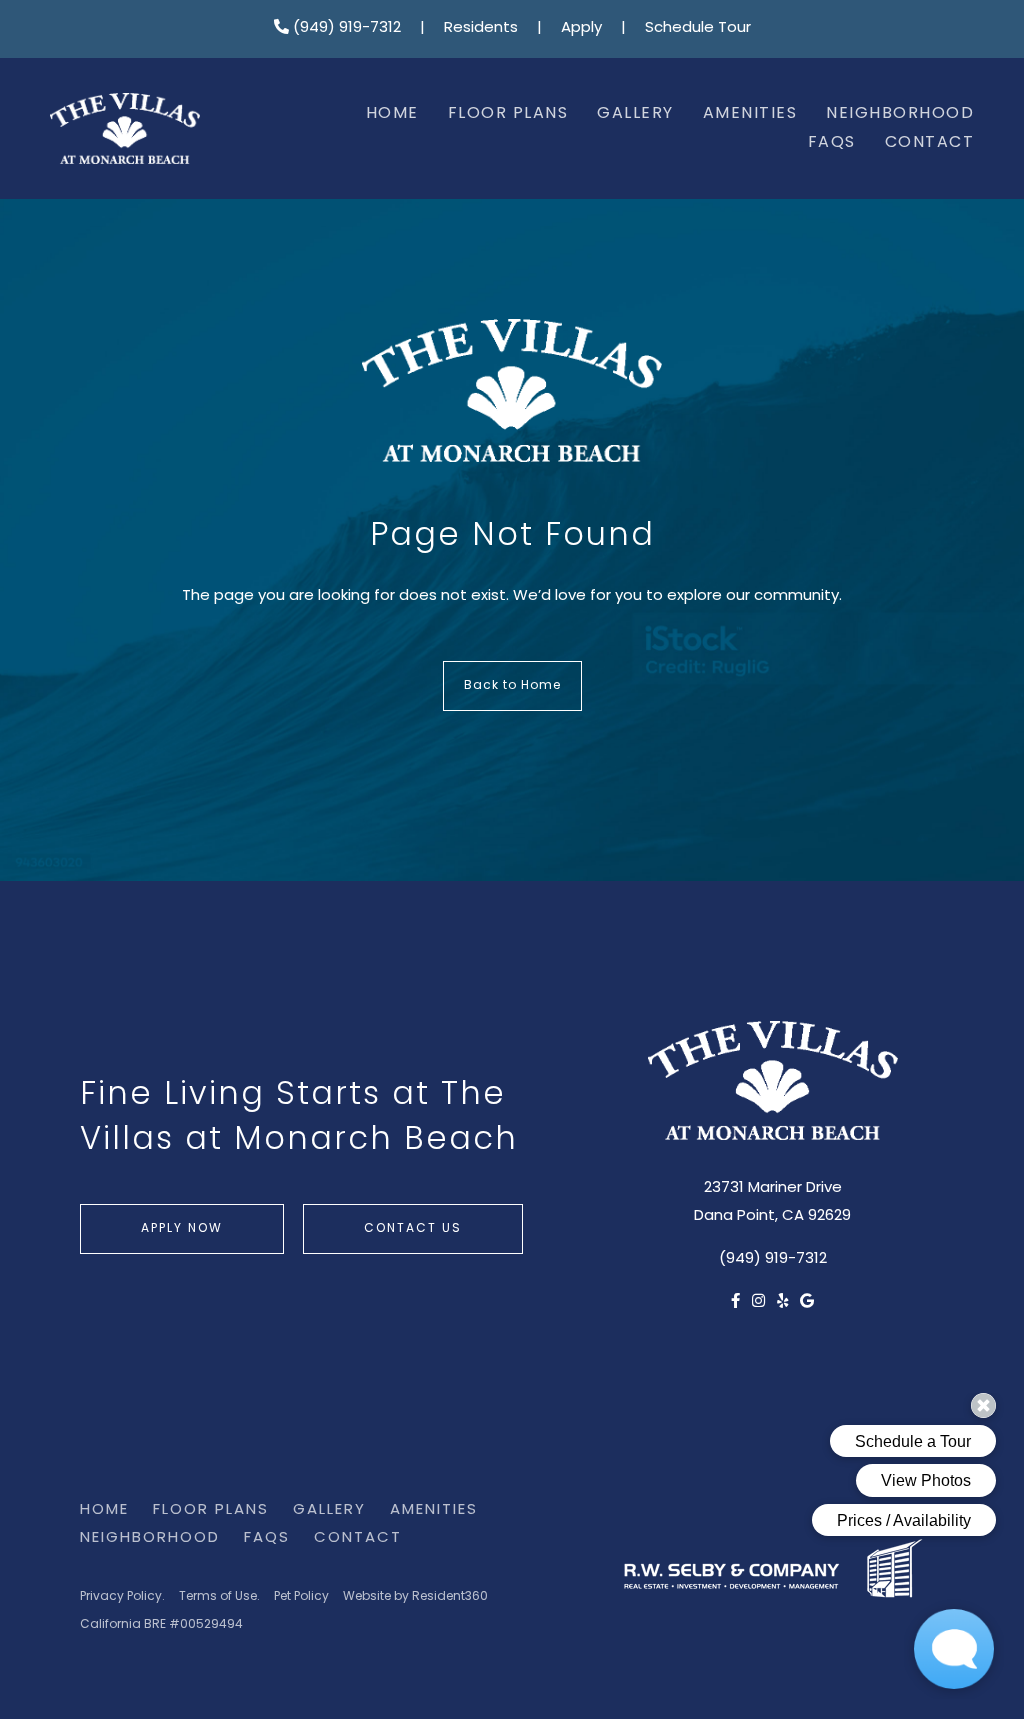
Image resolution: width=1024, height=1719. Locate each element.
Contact (930, 143)
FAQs (832, 143)
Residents (481, 28)
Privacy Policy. (122, 1597)
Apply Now (182, 1229)
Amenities (750, 114)
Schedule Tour (698, 28)
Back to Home (512, 686)
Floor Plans (508, 114)
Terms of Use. (219, 1597)
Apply (581, 28)
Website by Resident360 (415, 1597)
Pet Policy (301, 1597)
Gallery (635, 114)
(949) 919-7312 (345, 28)
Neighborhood (900, 114)
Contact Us (413, 1229)
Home (392, 114)
